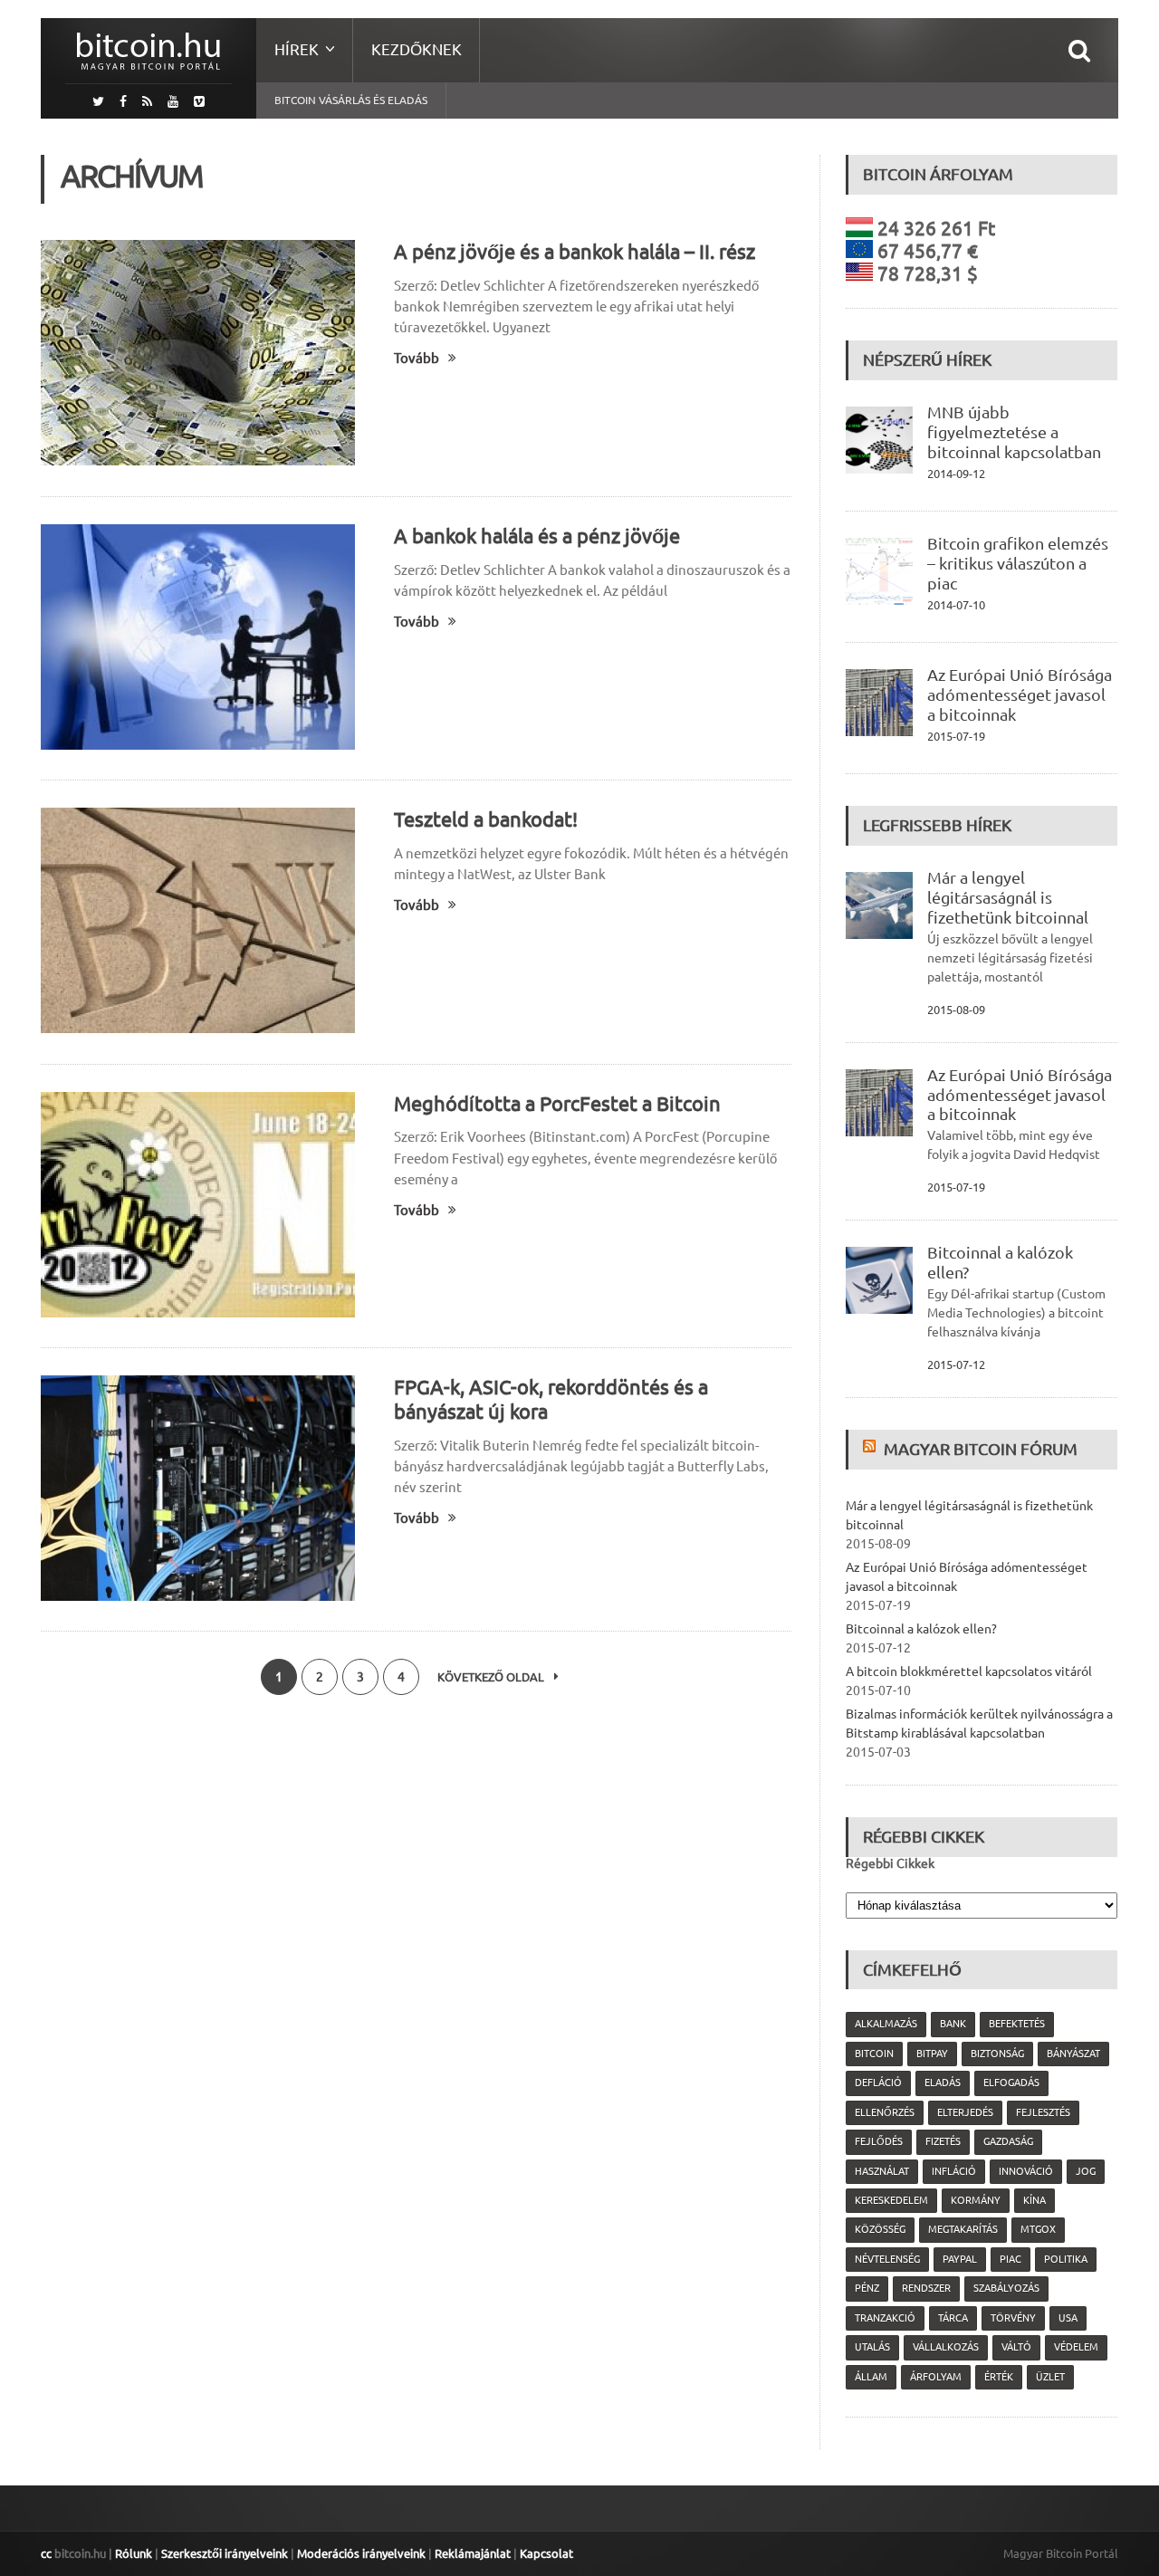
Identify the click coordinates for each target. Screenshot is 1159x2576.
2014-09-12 (956, 474)
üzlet (1050, 2377)
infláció (954, 2171)
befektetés (1017, 2024)
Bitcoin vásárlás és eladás (351, 100)
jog (1086, 2171)
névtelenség (887, 2259)
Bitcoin (874, 2054)
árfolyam (936, 2377)
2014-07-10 (956, 605)
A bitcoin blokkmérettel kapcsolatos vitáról (969, 1671)
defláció (878, 2083)
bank (953, 2024)
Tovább (417, 358)
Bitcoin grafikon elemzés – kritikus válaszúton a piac (1018, 563)
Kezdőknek (417, 49)
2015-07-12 (956, 1365)
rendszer (926, 2288)
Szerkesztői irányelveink (225, 2553)
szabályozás (1006, 2288)
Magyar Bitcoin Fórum (981, 1449)
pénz (867, 2288)
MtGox (1038, 2229)
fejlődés (879, 2141)
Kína (1034, 2200)
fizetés (943, 2141)
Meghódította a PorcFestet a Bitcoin (557, 1103)
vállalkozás (946, 2347)
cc (46, 2553)
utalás (872, 2347)
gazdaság (1008, 2141)
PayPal (960, 2259)
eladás (943, 2083)
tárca (953, 2318)
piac (1011, 2259)
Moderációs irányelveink (361, 2553)
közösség (880, 2229)
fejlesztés (1043, 2112)
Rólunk (134, 2553)
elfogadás (1011, 2083)
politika (1066, 2259)
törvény (1013, 2318)
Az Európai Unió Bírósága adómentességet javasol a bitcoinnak (1020, 694)
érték (999, 2377)
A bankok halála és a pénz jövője (537, 536)
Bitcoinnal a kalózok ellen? (921, 1629)
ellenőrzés (885, 2112)
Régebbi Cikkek (890, 1863)
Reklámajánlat (473, 2553)
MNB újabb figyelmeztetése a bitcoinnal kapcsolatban (1014, 432)
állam (871, 2377)
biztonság (997, 2054)
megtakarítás (963, 2229)
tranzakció (885, 2318)
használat (882, 2171)
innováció (1026, 2171)
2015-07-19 (956, 736)
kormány (976, 2200)
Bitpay (932, 2054)
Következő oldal (492, 1677)
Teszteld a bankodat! (486, 819)
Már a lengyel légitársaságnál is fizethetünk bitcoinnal (1008, 897)
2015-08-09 (956, 1010)
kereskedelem (891, 2200)
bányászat (1073, 2054)
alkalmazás (886, 2024)
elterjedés (965, 2112)
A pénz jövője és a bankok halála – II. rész (575, 251)
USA (1068, 2318)
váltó (1016, 2347)
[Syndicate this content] (872, 1449)
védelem (1076, 2347)
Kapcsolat (546, 2553)
